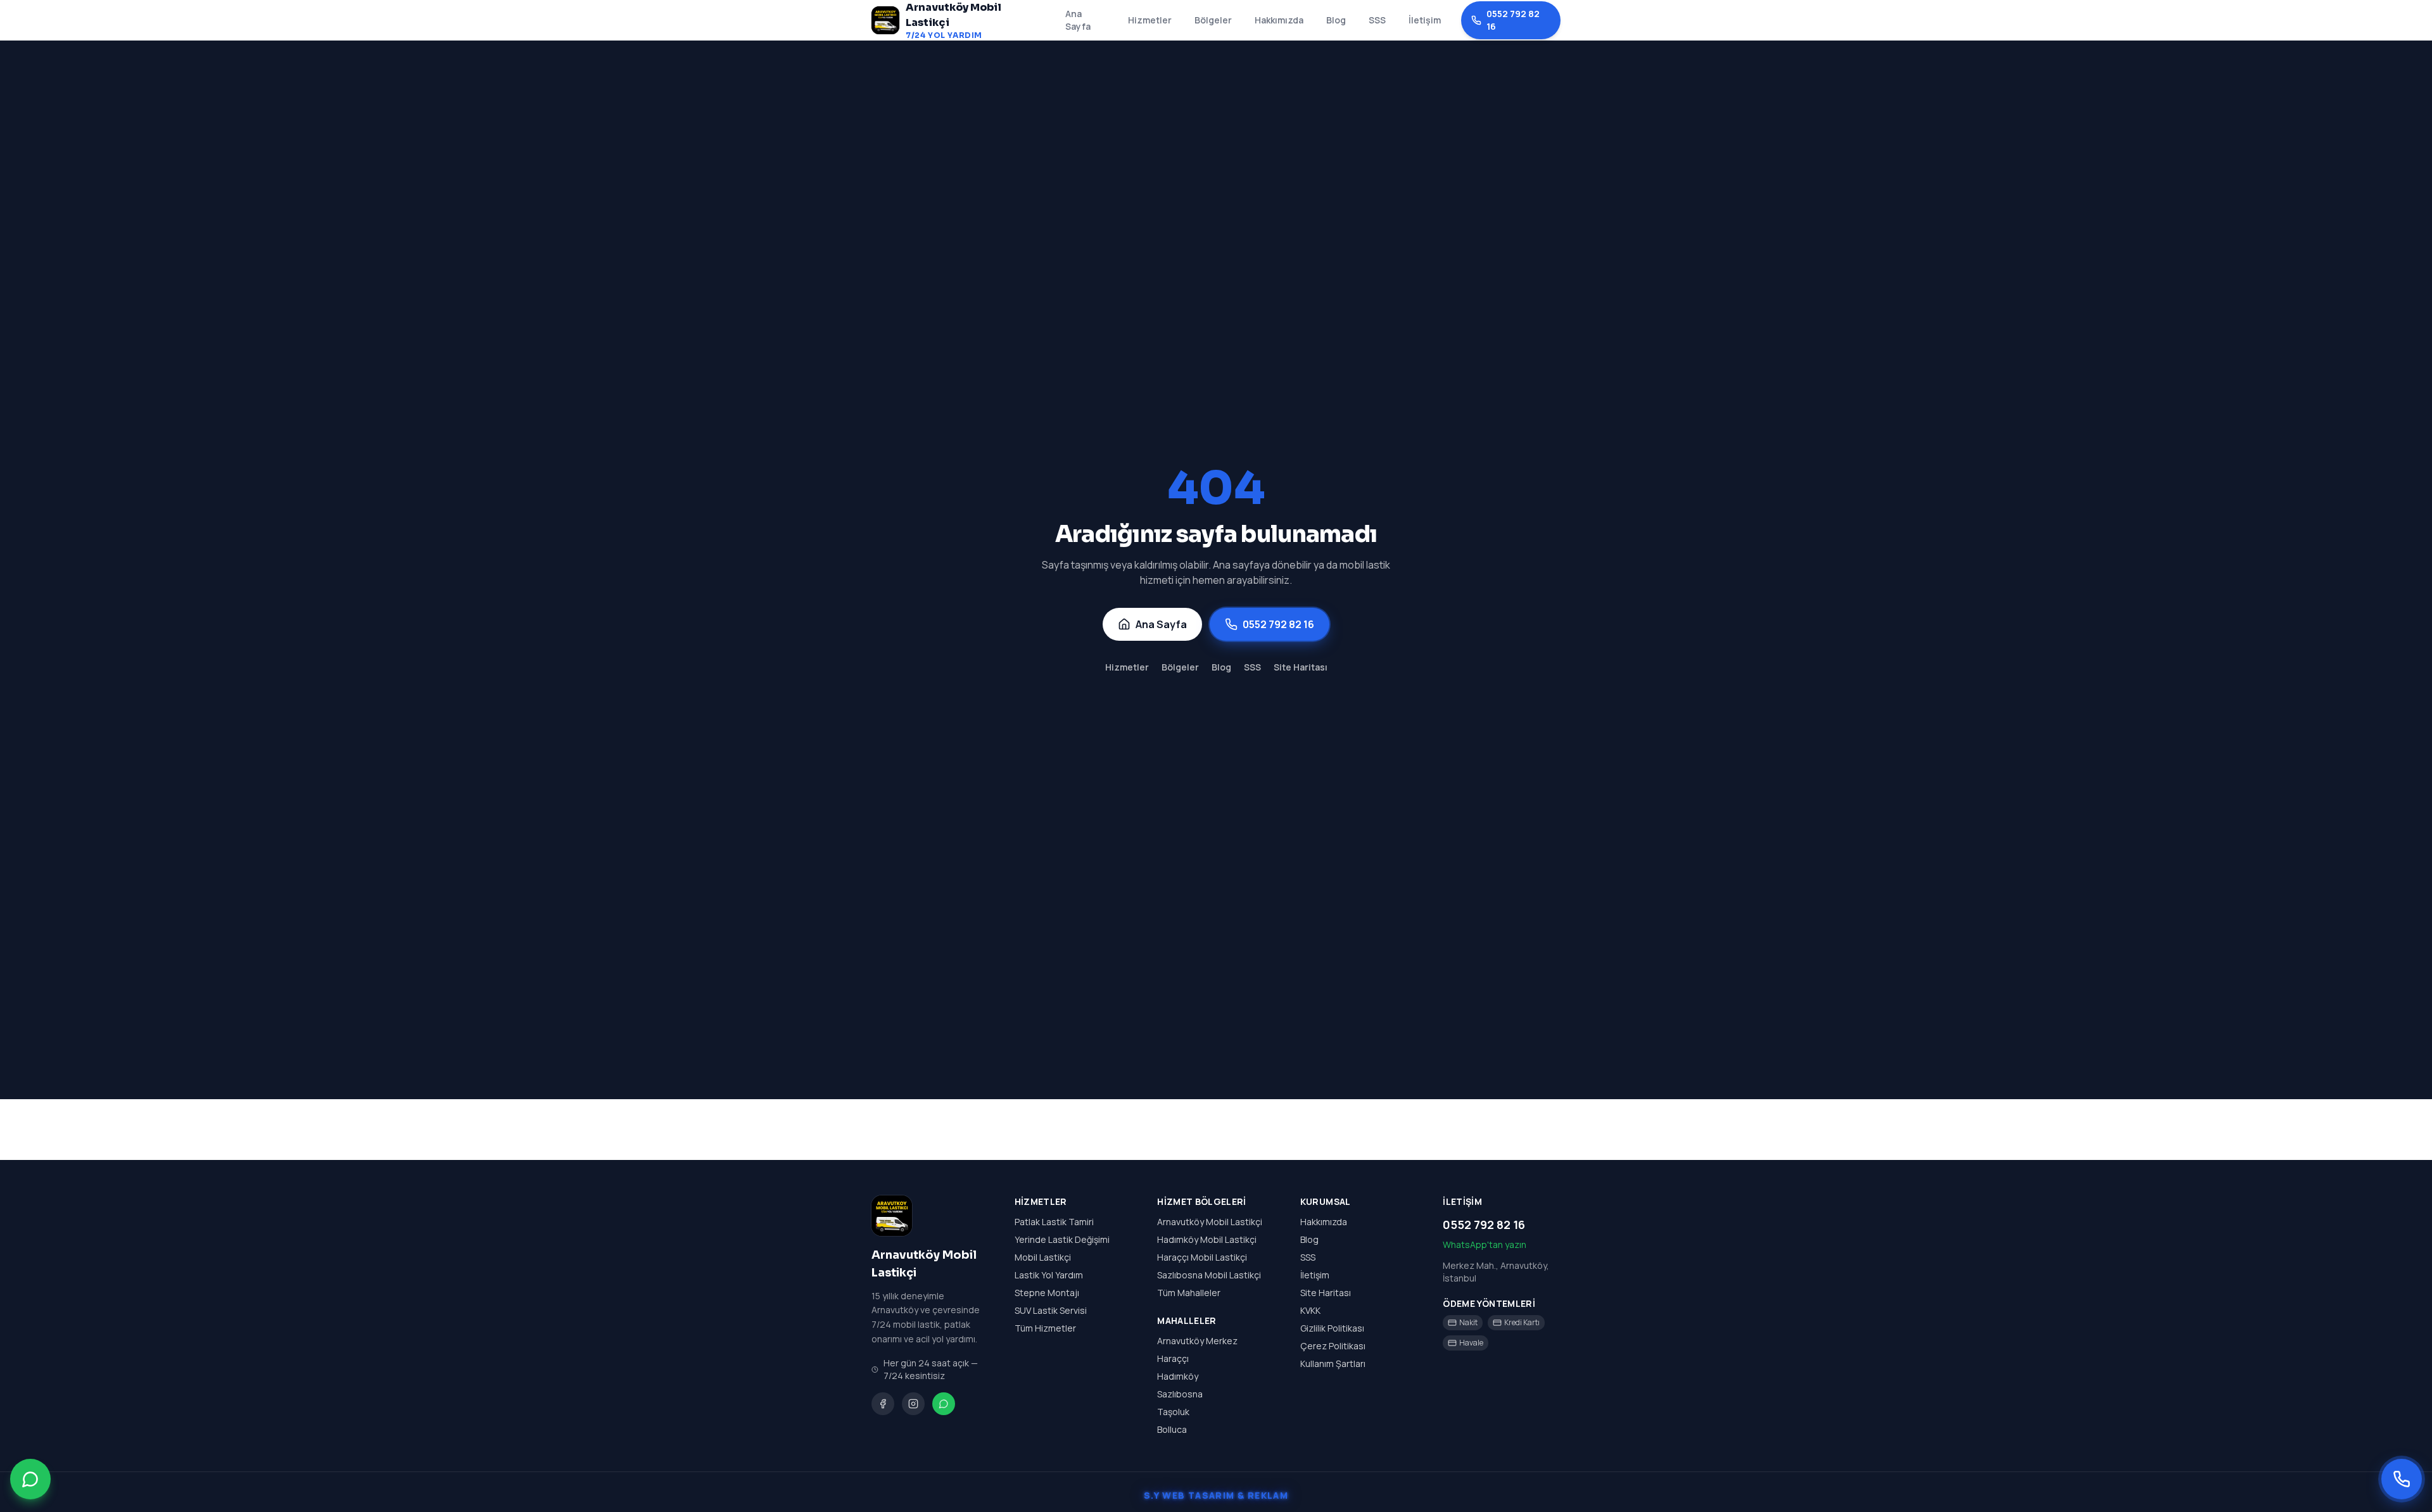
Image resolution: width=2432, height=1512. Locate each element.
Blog (1336, 20)
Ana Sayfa (1078, 20)
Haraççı (1173, 1358)
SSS (1377, 20)
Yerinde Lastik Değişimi (1062, 1239)
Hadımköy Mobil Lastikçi (1207, 1239)
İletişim (1425, 20)
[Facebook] (883, 1404)
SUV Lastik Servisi (1051, 1310)
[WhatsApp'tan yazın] (30, 1477)
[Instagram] (913, 1404)
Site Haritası (1301, 667)
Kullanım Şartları (1333, 1364)
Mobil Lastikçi (1043, 1257)
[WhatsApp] (944, 1404)
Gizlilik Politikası (1332, 1328)
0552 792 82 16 (1513, 20)
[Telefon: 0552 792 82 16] (2402, 1479)
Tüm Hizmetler (1045, 1328)
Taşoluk (1173, 1412)
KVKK (1310, 1310)
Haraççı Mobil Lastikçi (1202, 1257)
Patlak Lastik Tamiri (1054, 1222)
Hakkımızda (1279, 20)
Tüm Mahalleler (1189, 1293)
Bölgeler (1213, 20)
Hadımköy (1178, 1376)
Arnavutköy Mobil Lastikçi (1210, 1222)
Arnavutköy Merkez (1197, 1341)
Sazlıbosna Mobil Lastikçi (1209, 1275)
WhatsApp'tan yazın (1485, 1244)
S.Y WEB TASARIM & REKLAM (1216, 1495)
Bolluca (1172, 1429)
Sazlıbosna (1180, 1394)
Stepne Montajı (1047, 1293)
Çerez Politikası (1333, 1346)
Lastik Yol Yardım (1049, 1275)
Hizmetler (1150, 20)
